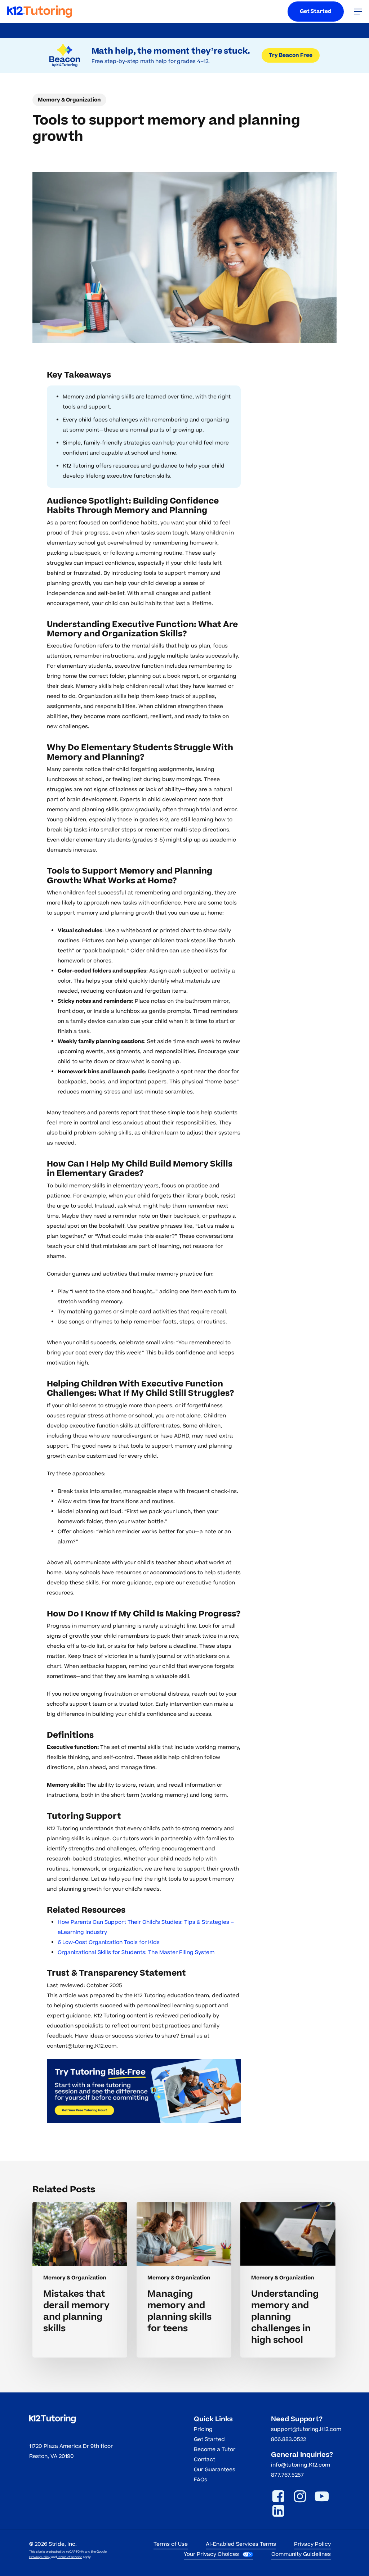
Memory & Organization (69, 100)
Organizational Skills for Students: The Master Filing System (136, 1952)
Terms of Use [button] (171, 2544)
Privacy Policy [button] (312, 2544)
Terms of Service (70, 2557)
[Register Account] (144, 2091)
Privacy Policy (40, 2557)
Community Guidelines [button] (301, 2554)
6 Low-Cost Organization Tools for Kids (109, 1942)
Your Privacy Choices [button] (211, 2554)
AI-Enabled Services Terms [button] (241, 2544)
